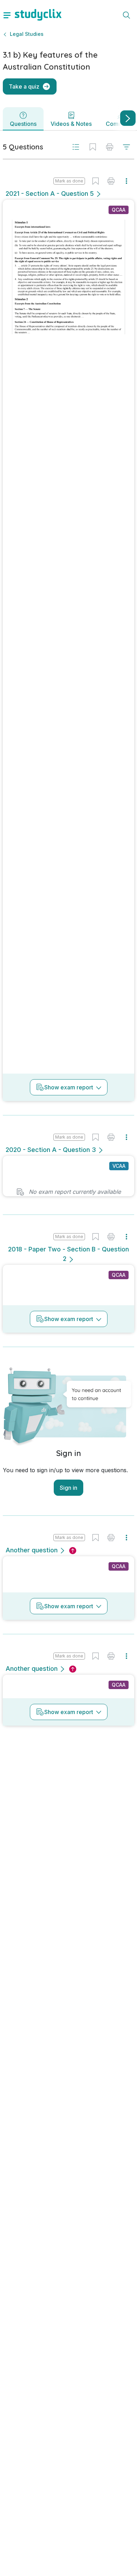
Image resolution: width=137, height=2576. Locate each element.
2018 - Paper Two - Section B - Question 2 (68, 1254)
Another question (32, 1550)
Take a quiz (24, 86)
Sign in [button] (68, 1488)
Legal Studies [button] (27, 34)
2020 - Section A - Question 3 (51, 1150)
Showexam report (69, 1087)
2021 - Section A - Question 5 (50, 194)
